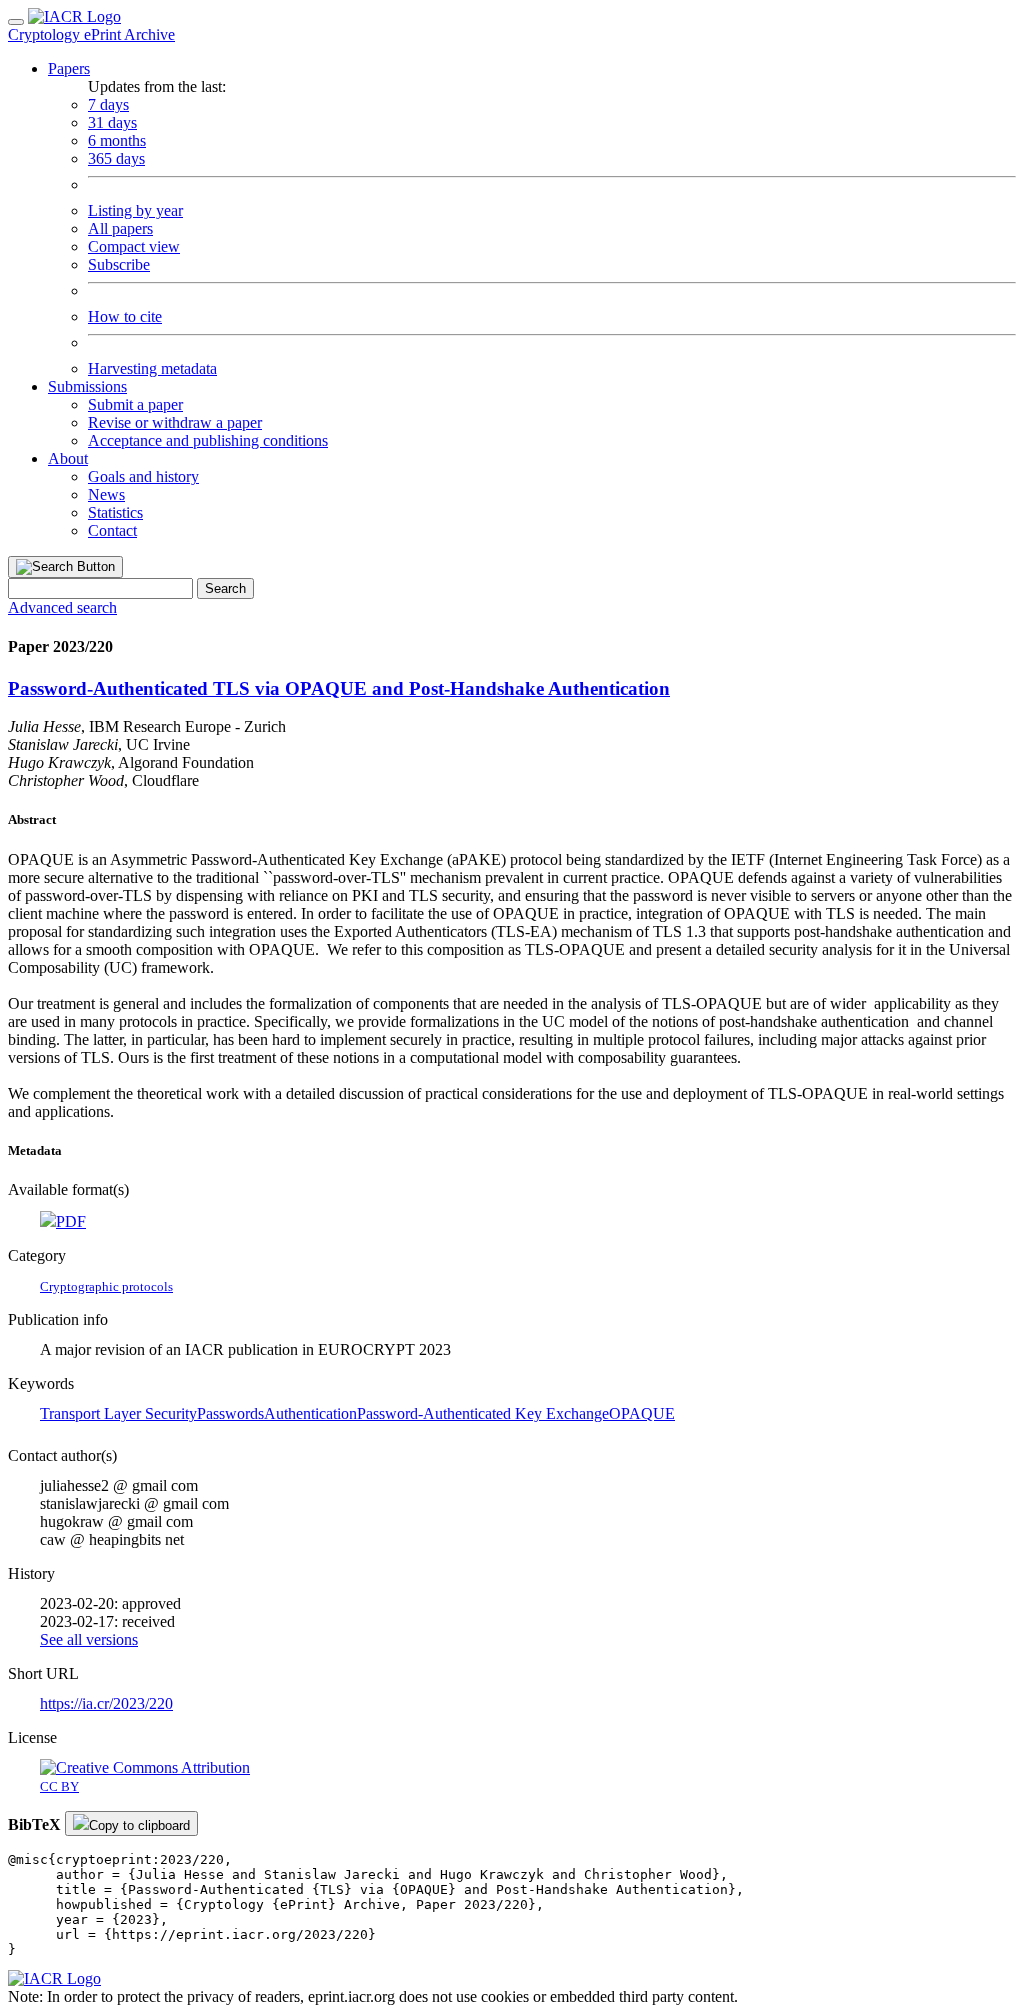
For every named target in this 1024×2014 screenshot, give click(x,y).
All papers (120, 228)
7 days (108, 104)
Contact (112, 530)
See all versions (89, 1639)
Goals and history (143, 476)
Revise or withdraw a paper (175, 422)
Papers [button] (69, 68)
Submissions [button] (87, 386)
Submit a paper (135, 404)
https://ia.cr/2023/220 (106, 1703)
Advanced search (62, 607)
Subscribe (119, 264)
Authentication (310, 1413)
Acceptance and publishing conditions (208, 440)
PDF (71, 1221)
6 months (117, 140)
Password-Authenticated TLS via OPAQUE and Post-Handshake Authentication (339, 688)
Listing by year (135, 210)
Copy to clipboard (139, 1825)
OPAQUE (642, 1413)
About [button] (68, 458)
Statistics (115, 512)
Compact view (134, 246)
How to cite (125, 316)
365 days (116, 158)
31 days (112, 122)
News (106, 494)
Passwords (230, 1413)
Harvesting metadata (152, 368)
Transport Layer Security (118, 1413)
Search (225, 588)
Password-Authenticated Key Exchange (483, 1413)
